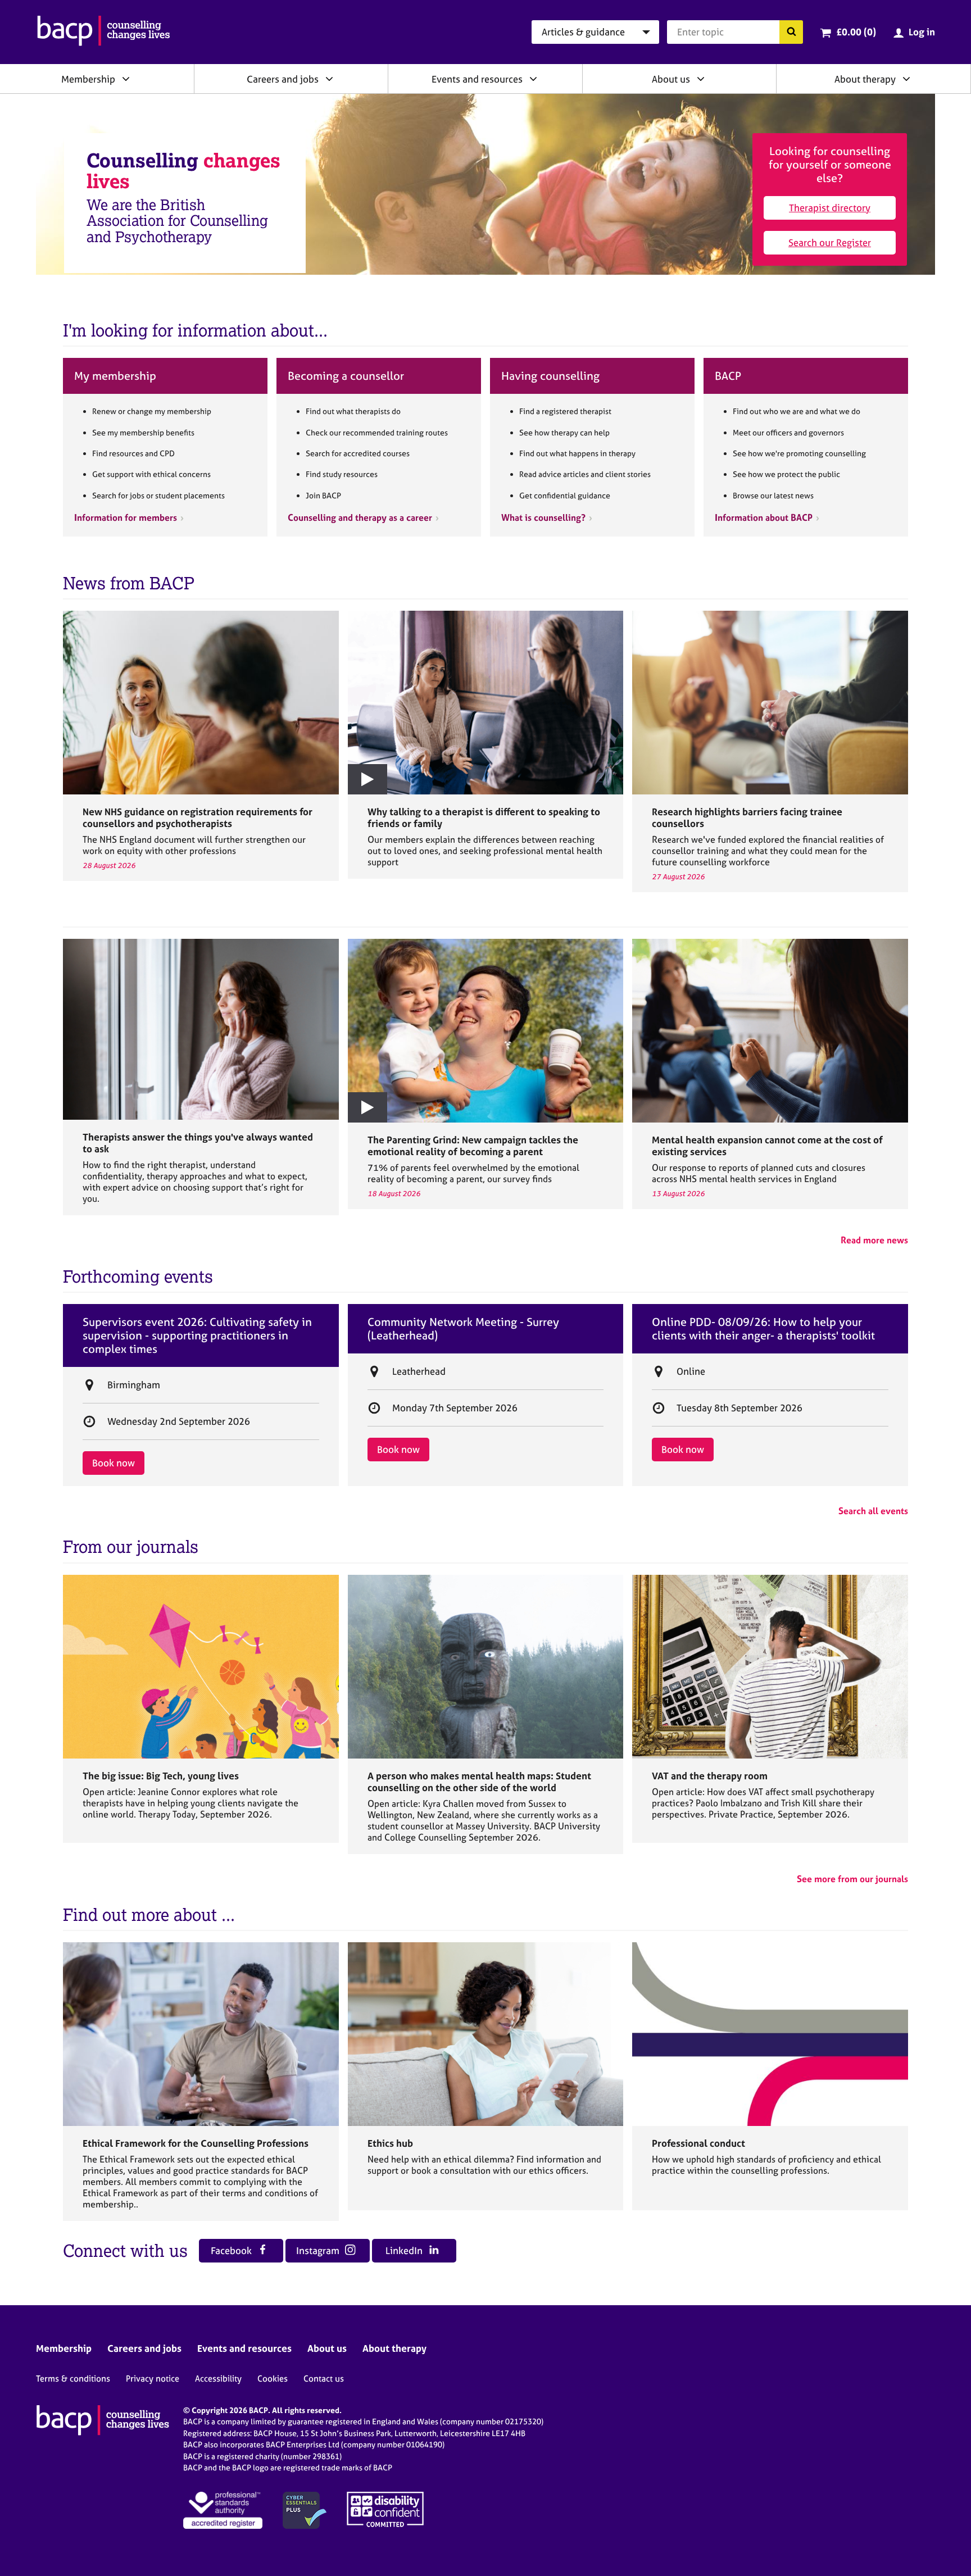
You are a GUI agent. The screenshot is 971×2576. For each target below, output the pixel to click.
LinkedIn (405, 2250)
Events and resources (477, 79)
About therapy (865, 79)
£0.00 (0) (856, 32)
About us (671, 79)
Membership (88, 79)
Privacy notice (153, 2379)
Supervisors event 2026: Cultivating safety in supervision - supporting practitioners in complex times (197, 1335)
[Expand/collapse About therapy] (906, 79)
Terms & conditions (73, 2379)
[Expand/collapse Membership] (126, 79)
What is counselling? (543, 517)
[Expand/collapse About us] (701, 79)
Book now (114, 1463)
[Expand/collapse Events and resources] (533, 79)
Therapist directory (830, 208)
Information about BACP (764, 517)
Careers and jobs (283, 79)
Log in (922, 32)
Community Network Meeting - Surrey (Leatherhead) (463, 1329)
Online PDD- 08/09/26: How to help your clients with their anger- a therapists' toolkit (763, 1329)
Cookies (273, 2379)
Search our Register (830, 242)
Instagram (319, 2250)
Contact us (324, 2379)
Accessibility (218, 2379)
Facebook (232, 2250)
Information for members (126, 517)
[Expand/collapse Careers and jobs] (329, 79)
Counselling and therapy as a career (360, 517)
